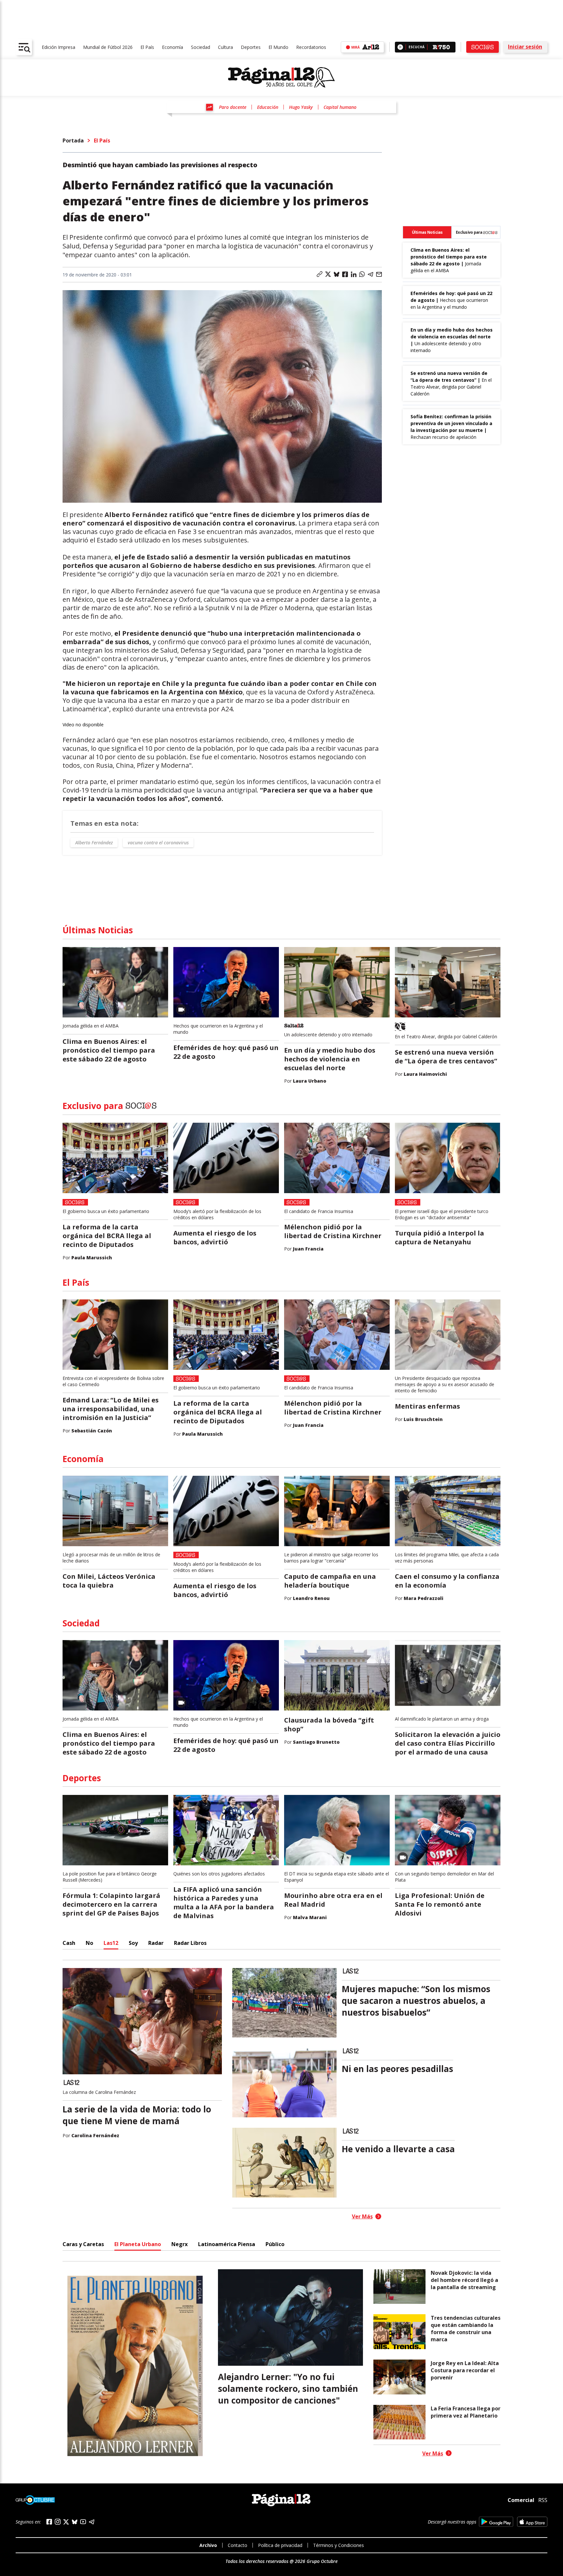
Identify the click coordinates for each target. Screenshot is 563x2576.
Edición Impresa (58, 47)
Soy (133, 1943)
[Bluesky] (75, 2522)
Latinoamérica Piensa (227, 2244)
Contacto (238, 2545)
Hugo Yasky (301, 107)
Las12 (111, 1943)
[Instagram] (58, 2522)
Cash (69, 1943)
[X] (66, 2522)
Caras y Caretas (83, 2244)
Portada (73, 141)
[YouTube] (83, 2522)
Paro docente (233, 107)
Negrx (180, 2244)
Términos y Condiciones (339, 2545)
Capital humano (340, 107)
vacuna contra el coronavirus (158, 843)
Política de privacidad (280, 2545)
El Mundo (278, 47)
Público (275, 2244)
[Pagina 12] (281, 78)
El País (147, 47)
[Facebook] (49, 2522)
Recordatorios (311, 47)
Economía (173, 47)
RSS (543, 2500)
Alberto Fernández (94, 843)
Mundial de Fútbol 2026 (108, 47)
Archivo (208, 2545)
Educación (268, 107)
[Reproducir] (400, 47)
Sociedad (201, 47)
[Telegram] (92, 2522)
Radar (156, 1943)
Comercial (521, 2500)
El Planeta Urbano (138, 2244)
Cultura (225, 47)
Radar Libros (190, 1943)
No (89, 1943)
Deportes (251, 47)
